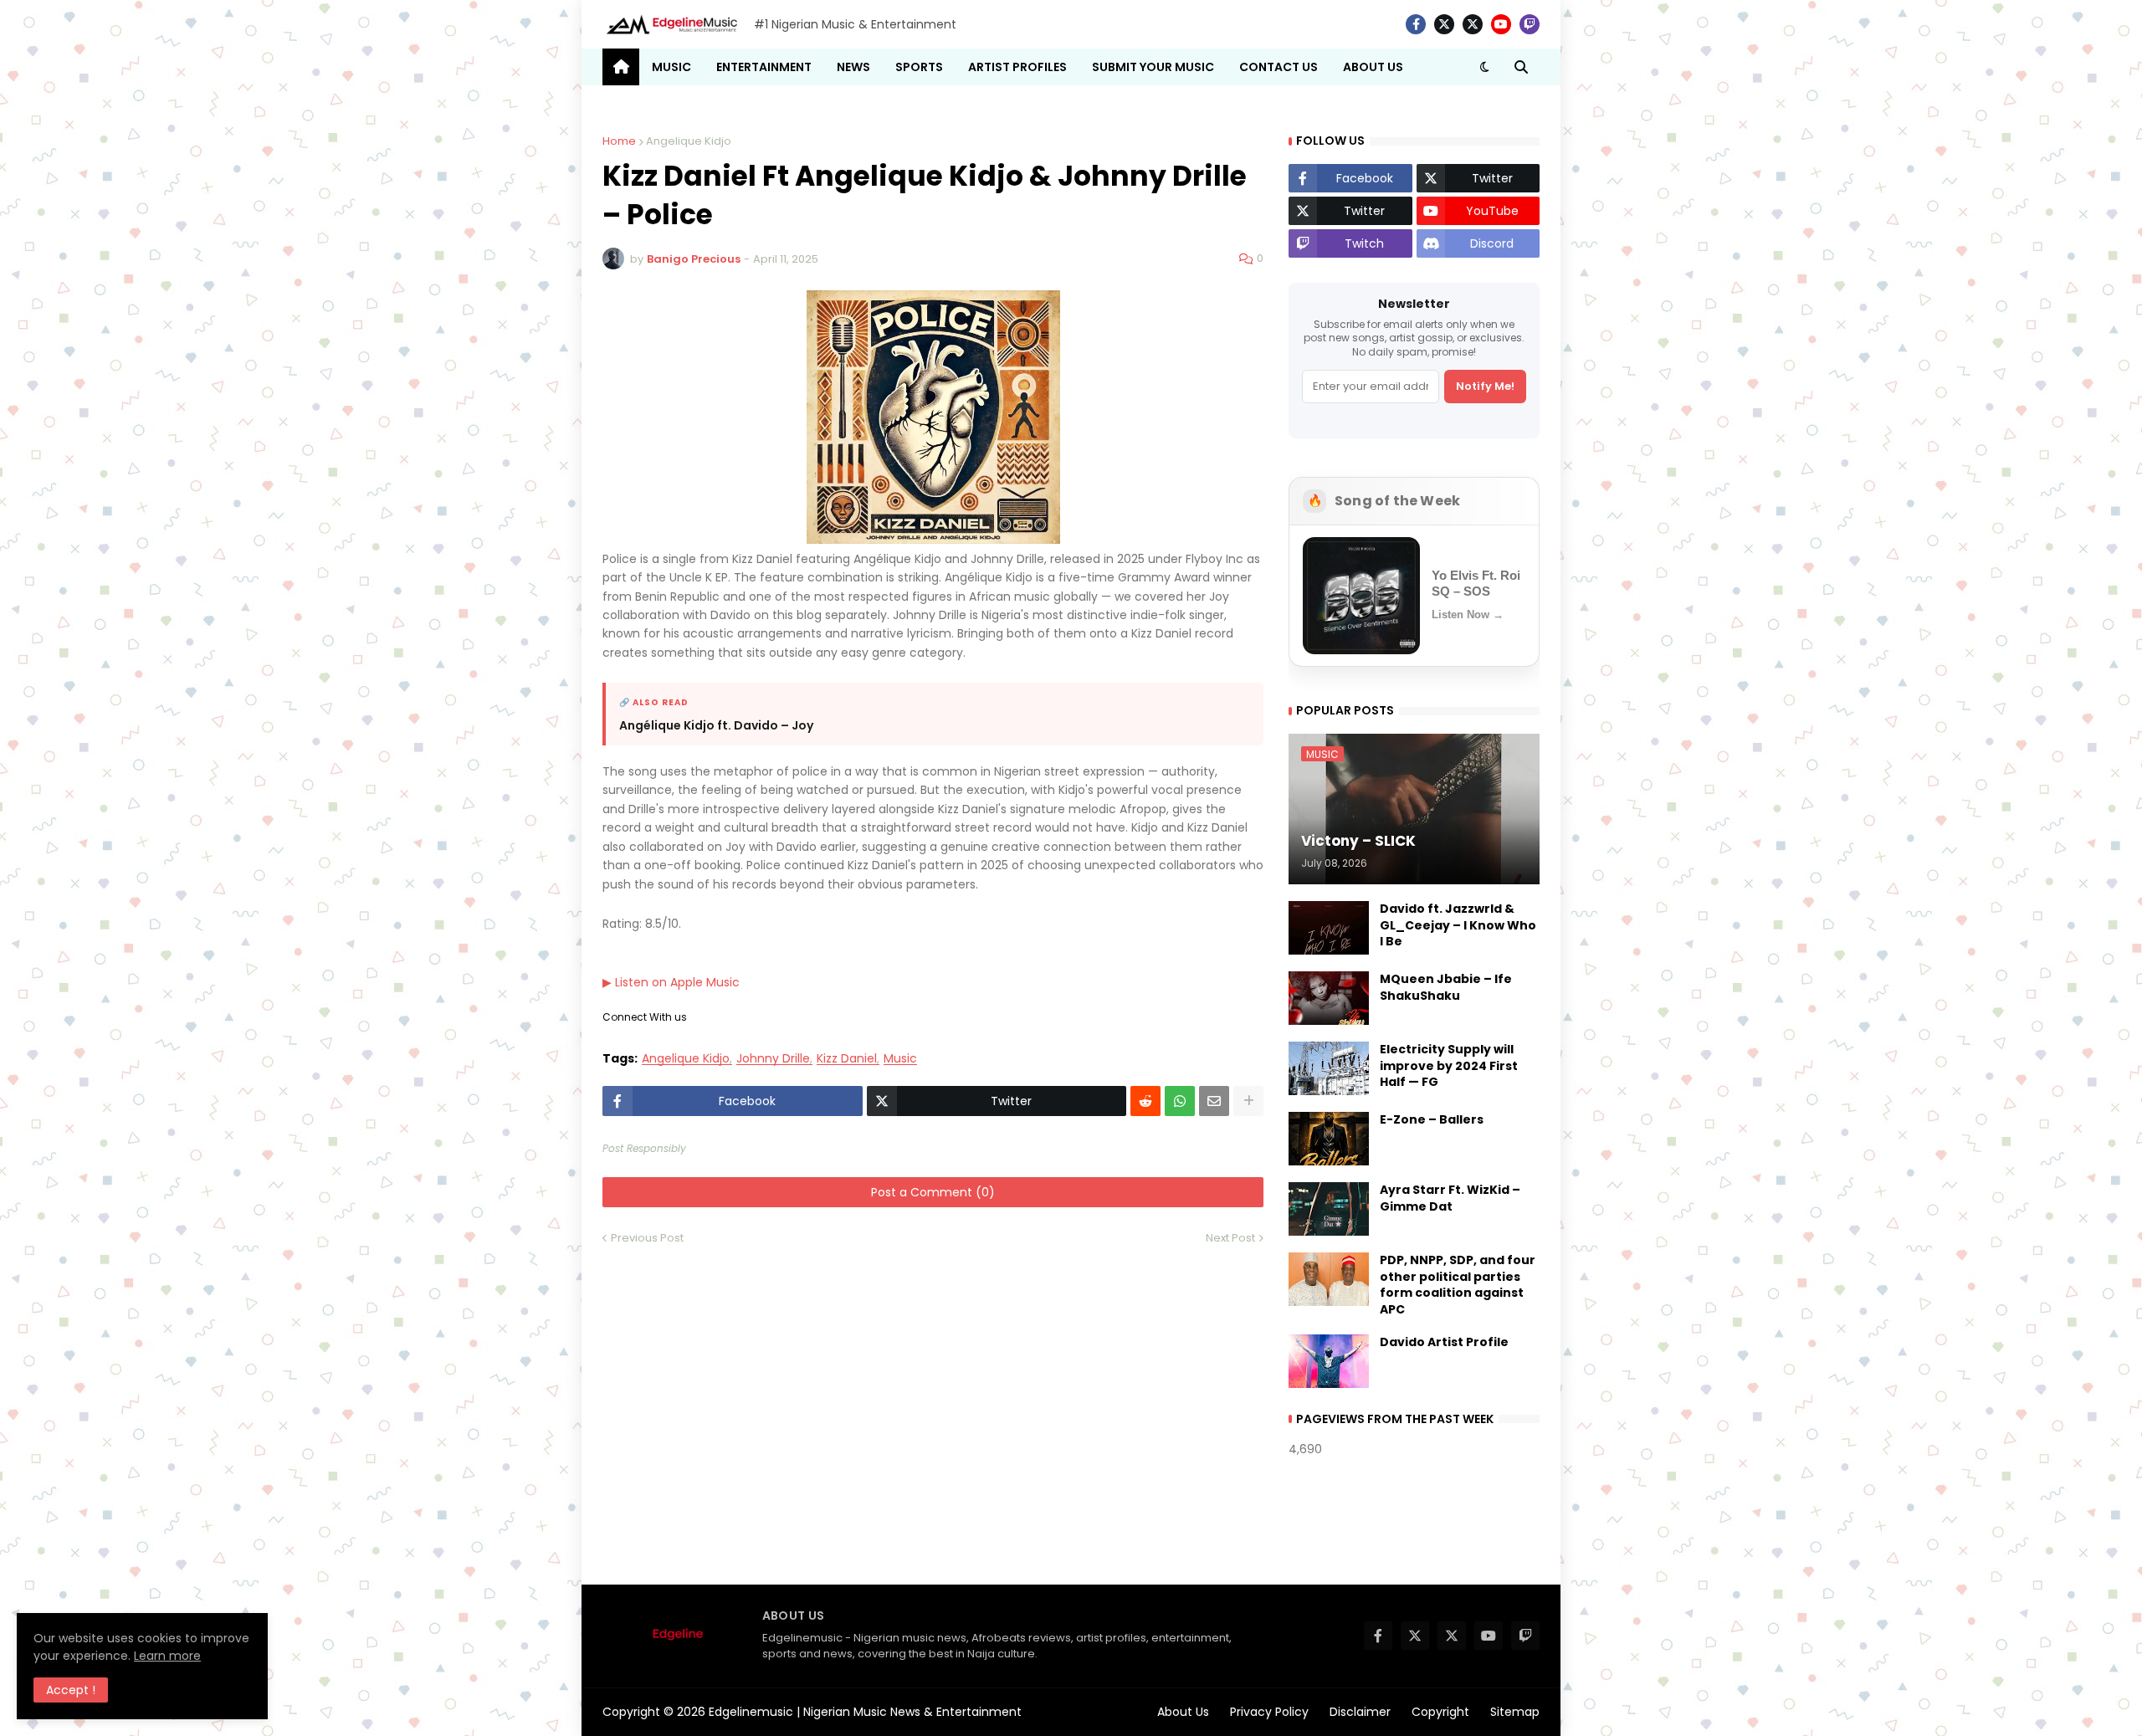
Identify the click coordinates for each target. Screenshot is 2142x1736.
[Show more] (1248, 1101)
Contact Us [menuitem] (1279, 67)
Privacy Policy (1269, 1712)
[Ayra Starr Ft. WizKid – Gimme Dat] (1329, 1209)
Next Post (1230, 1238)
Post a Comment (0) (933, 1192)
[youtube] (1501, 24)
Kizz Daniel (847, 1059)
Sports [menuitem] (919, 67)
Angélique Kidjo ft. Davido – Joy (716, 725)
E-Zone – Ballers (1432, 1120)
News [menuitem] (853, 67)
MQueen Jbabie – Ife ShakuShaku (1446, 988)
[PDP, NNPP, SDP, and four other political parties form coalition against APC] (1329, 1279)
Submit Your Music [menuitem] (1153, 67)
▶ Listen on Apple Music (671, 982)
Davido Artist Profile (1444, 1342)
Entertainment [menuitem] (764, 67)
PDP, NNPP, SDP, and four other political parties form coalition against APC (1458, 1285)
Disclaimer (1360, 1712)
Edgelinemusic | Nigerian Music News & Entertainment (865, 1712)
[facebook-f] (1416, 24)
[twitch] (1530, 24)
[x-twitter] (1444, 24)
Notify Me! (1485, 386)
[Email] (1214, 1101)
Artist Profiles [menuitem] (1017, 67)
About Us (1183, 1712)
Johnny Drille (773, 1059)
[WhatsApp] (1180, 1101)
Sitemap (1515, 1712)
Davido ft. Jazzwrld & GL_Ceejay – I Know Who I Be (1458, 925)
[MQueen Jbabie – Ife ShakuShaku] (1329, 998)
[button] (1484, 67)
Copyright (1440, 1712)
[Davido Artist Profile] (1329, 1361)
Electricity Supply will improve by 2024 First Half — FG (1449, 1066)
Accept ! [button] (71, 1690)
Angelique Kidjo (689, 141)
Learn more (167, 1656)
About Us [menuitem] (1373, 67)
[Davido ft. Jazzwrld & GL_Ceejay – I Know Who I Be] (1329, 928)
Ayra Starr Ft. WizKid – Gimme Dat (1450, 1198)
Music (900, 1059)
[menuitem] (621, 67)
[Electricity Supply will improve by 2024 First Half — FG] (1329, 1068)
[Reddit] (1145, 1101)
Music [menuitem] (671, 67)
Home (619, 141)
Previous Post (647, 1238)
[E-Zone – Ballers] (1329, 1139)
